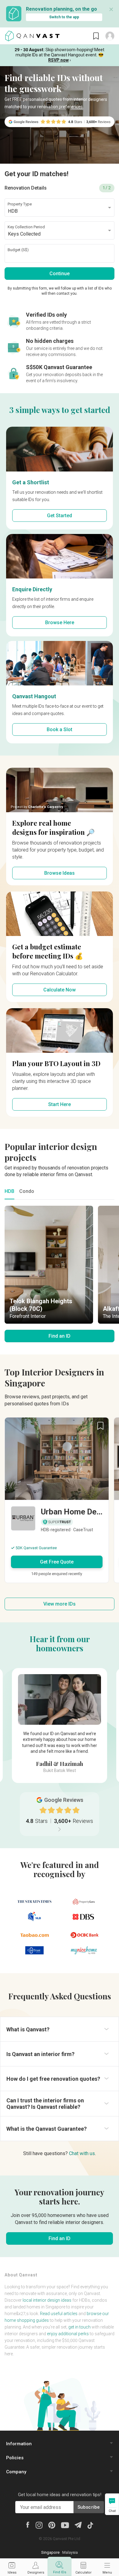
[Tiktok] (90, 2525)
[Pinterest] (52, 2525)
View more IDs (60, 1604)
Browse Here (60, 623)
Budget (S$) (18, 250)
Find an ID (60, 1336)
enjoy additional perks (68, 2334)
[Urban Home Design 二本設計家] (57, 1520)
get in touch (79, 2327)
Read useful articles (59, 2314)
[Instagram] (39, 2525)
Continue (60, 274)
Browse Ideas (60, 873)
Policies (15, 2458)
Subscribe (89, 2507)
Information (19, 2444)
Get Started (60, 516)
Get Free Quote (57, 1562)
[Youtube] (65, 2525)
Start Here (60, 1104)
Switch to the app (64, 17)
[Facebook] (28, 2524)
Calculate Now (60, 990)
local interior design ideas (47, 2300)
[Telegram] (78, 2524)
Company (16, 2472)
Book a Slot (60, 729)
